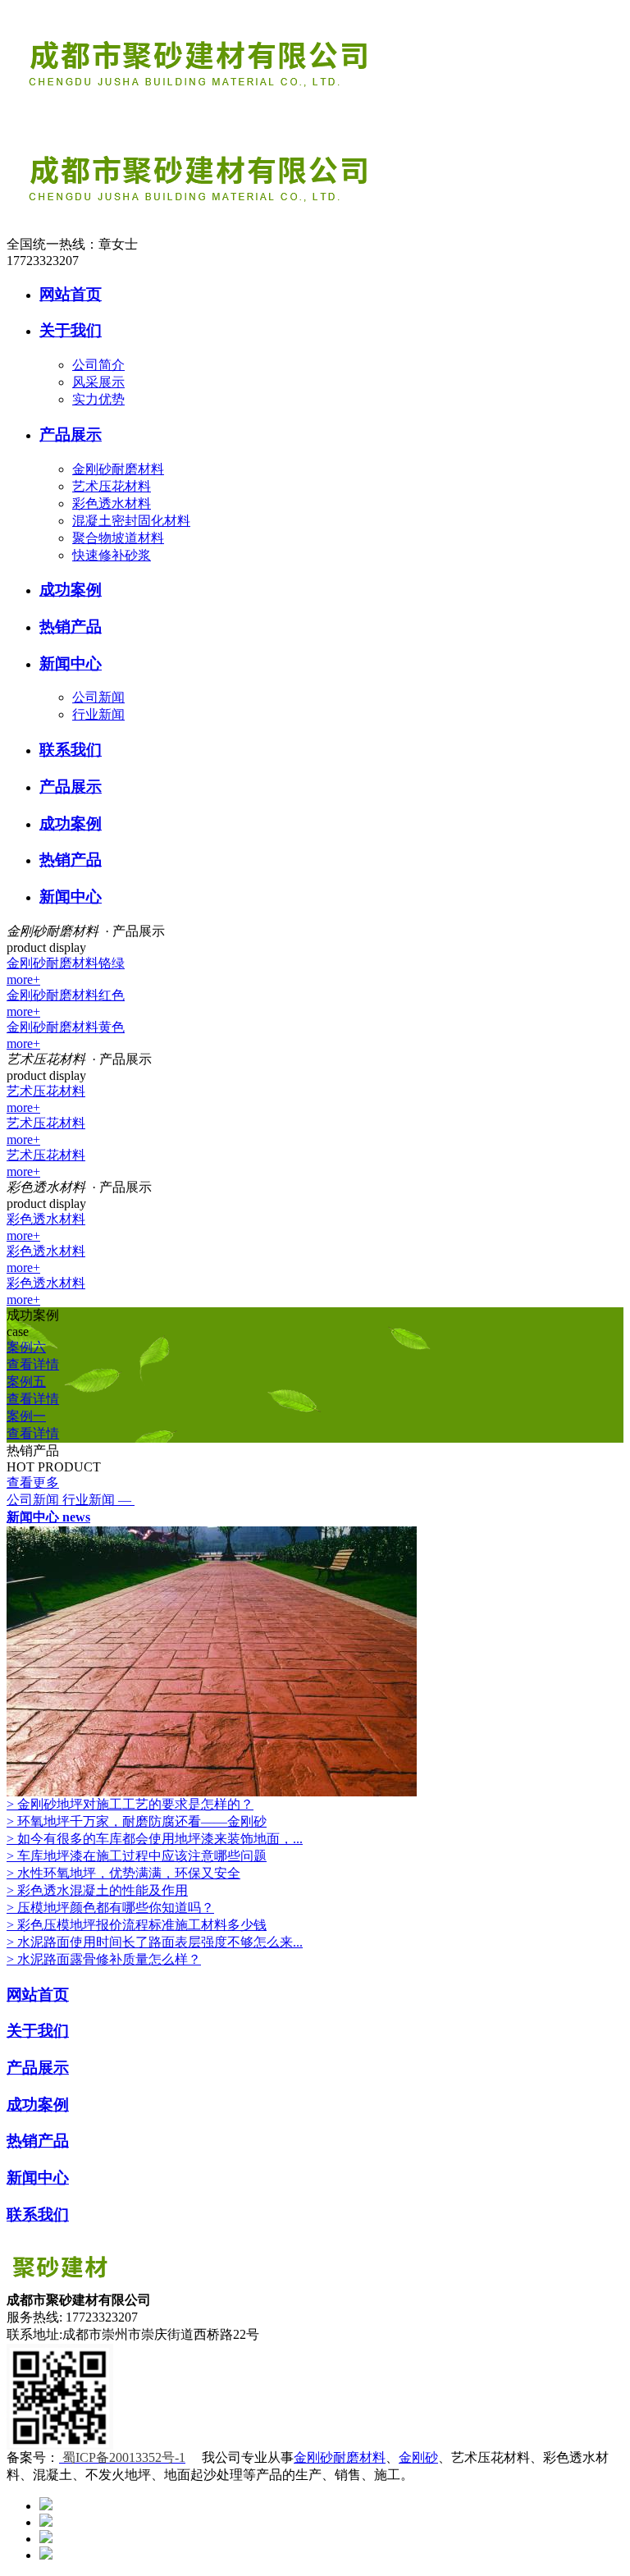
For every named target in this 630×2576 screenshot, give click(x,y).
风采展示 (98, 382)
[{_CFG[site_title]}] (253, 117)
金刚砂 (418, 2457)
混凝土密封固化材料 (131, 521)
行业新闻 (98, 714)
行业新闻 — (98, 1500)
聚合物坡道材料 (118, 538)
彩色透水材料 (112, 503)
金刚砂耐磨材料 (118, 469)
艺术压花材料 (112, 486)
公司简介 (98, 365)
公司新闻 (98, 697)
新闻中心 (48, 1517)
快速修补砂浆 (112, 555)
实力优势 (98, 399)
